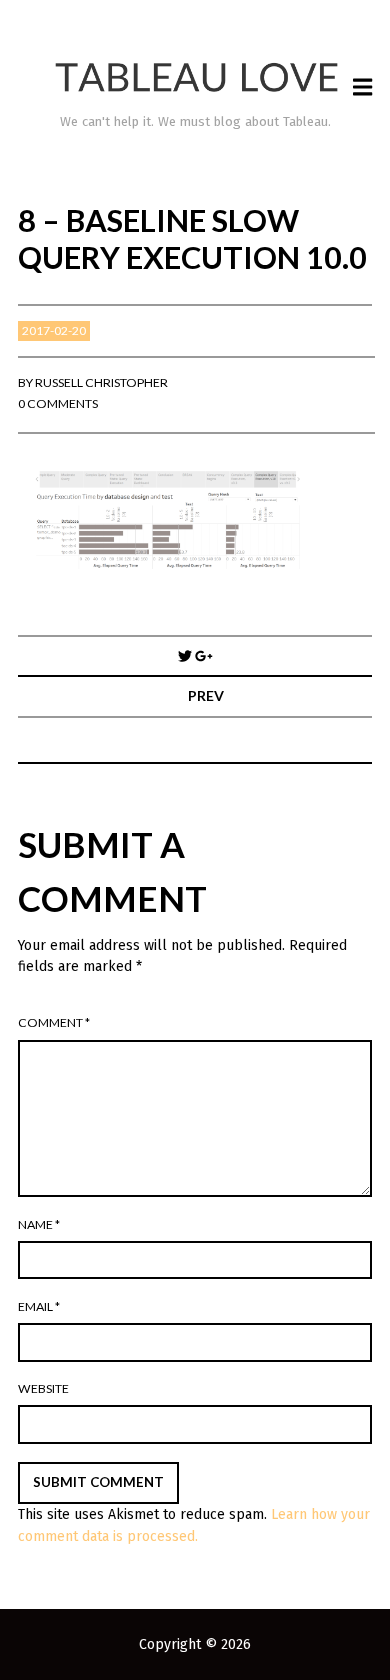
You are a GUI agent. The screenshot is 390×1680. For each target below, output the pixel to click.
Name (39, 1224)
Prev (206, 695)
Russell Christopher (101, 382)
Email (39, 1306)
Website (43, 1388)
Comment (54, 1022)
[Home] (195, 77)
